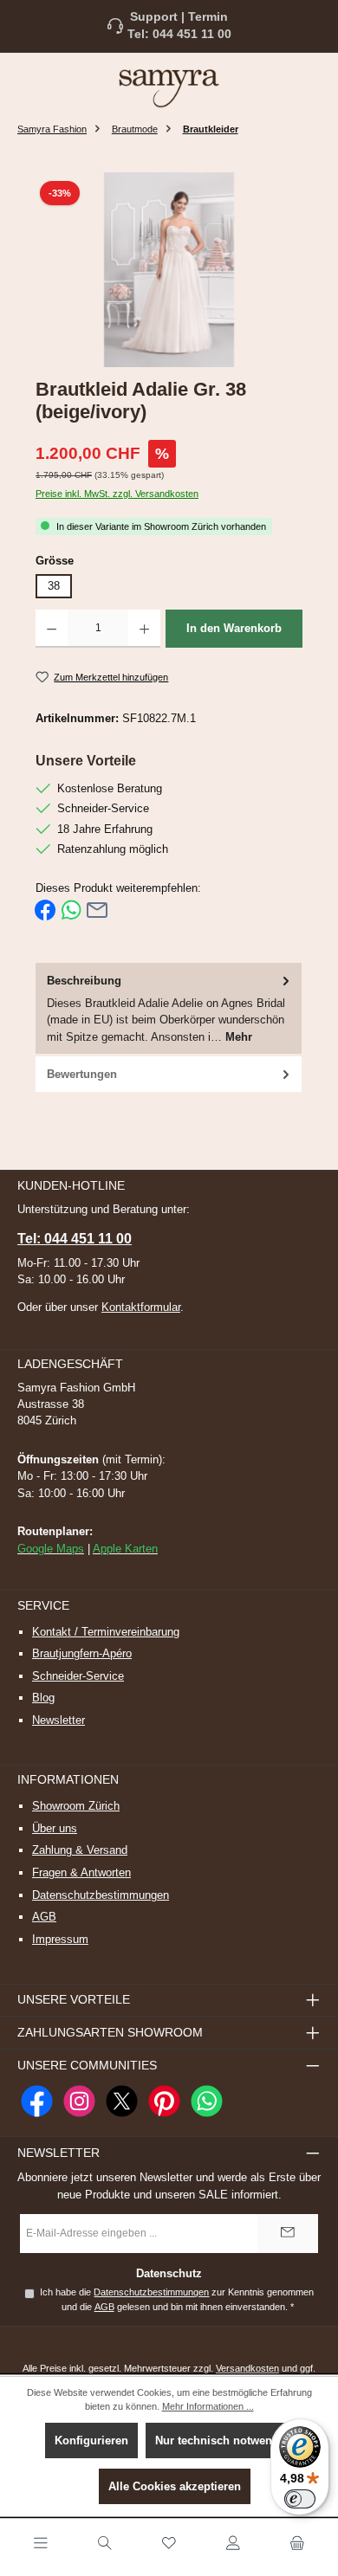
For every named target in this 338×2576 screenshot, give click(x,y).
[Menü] (41, 2544)
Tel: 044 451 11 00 (179, 34)
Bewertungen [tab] (82, 1074)
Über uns (55, 1828)
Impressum (60, 1939)
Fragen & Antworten (81, 1872)
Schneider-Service (78, 1676)
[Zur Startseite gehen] (169, 87)
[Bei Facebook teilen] (45, 910)
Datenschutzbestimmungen (101, 1895)
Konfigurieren (91, 2440)
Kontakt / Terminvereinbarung (106, 1632)
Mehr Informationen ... (208, 2406)
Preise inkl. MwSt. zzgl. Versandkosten (117, 494)
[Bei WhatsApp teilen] (71, 910)
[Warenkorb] (297, 2544)
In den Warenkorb (234, 628)
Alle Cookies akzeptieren (175, 2486)
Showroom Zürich (76, 1806)
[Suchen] (105, 2544)
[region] (169, 270)
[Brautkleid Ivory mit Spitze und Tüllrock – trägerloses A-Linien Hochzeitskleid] (169, 270)
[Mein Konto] (233, 2544)
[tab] (169, 1010)
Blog (43, 1698)
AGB (44, 1917)
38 (54, 586)
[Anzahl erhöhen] (144, 629)
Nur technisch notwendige (225, 2440)
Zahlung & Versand (80, 1850)
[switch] (300, 2499)
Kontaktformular (141, 1307)
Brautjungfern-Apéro (82, 1653)
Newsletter (58, 1720)
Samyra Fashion (52, 129)
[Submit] (288, 2234)
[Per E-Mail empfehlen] (97, 910)
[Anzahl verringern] (52, 629)
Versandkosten (247, 2368)
